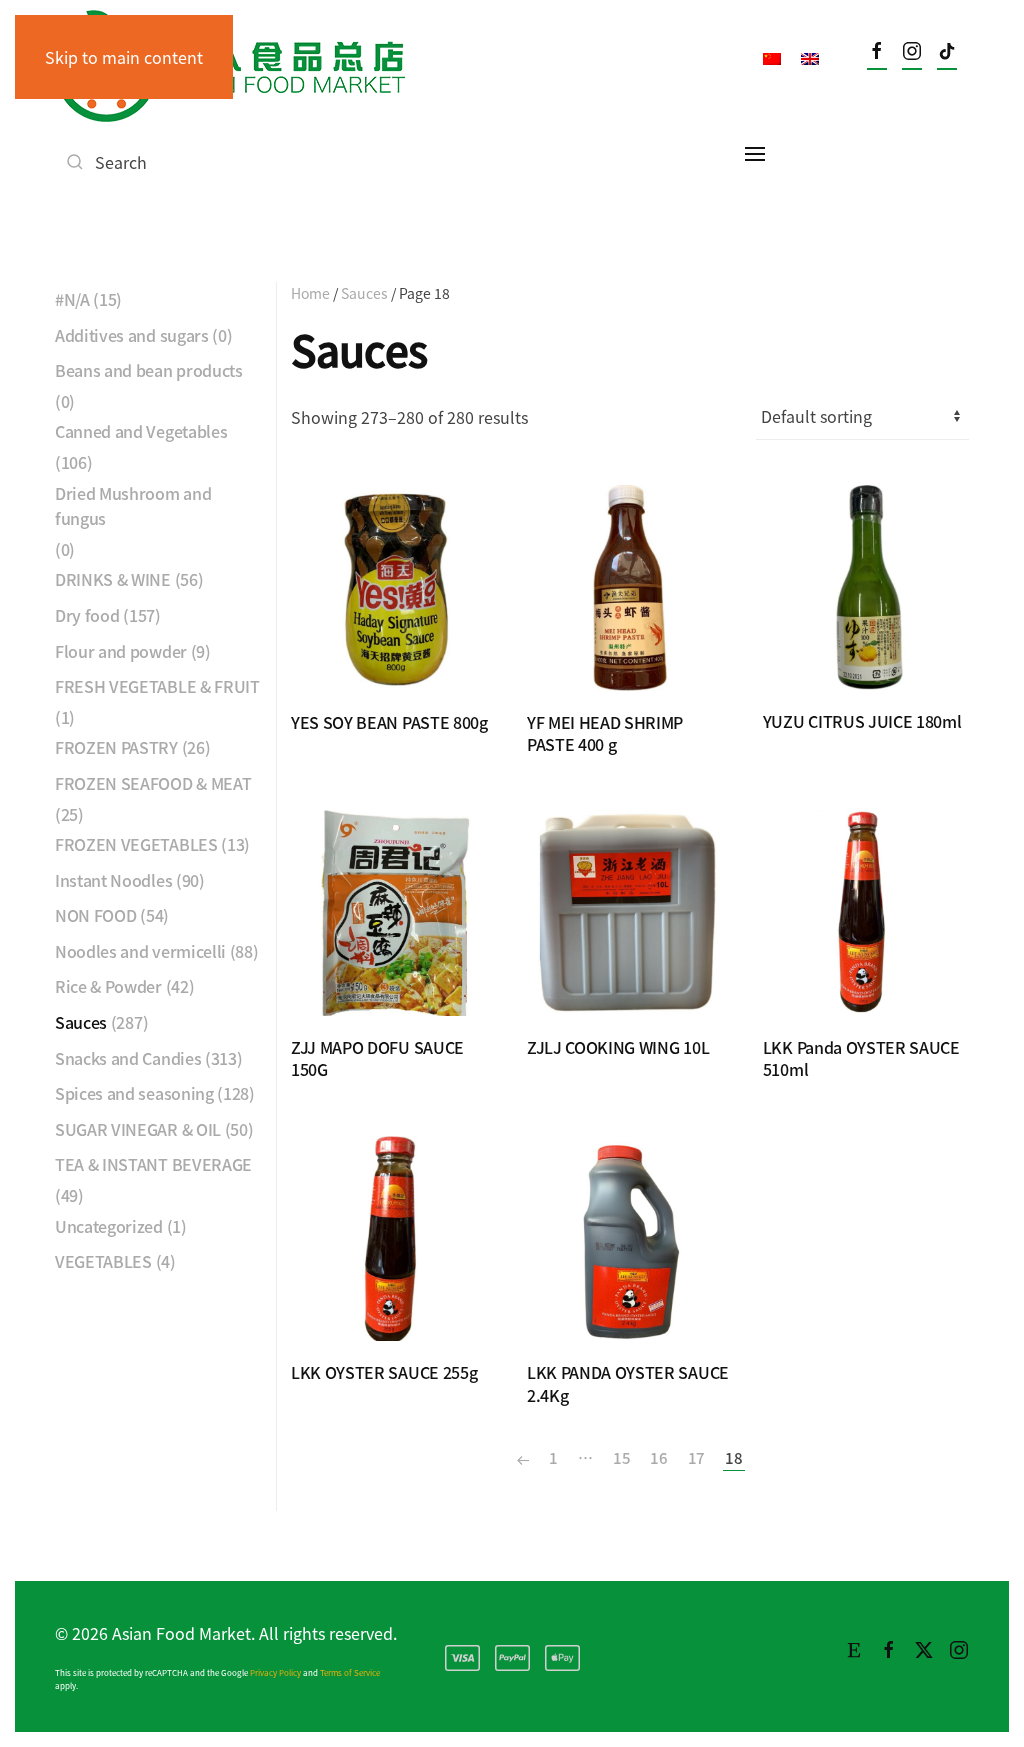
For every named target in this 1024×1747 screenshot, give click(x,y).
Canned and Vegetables (141, 431)
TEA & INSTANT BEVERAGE (153, 1164)
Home (310, 293)
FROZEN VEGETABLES (136, 844)
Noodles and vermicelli (140, 951)
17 (696, 1457)
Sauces (364, 293)
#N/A (72, 299)
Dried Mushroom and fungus (133, 506)
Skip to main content (124, 57)
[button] (755, 154)
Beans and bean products (149, 370)
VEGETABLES (103, 1261)
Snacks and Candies (128, 1058)
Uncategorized (109, 1226)
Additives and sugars (132, 335)
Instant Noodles (113, 880)
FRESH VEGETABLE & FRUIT (157, 686)
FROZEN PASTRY (116, 747)
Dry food (87, 615)
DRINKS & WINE (113, 579)
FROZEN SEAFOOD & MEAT (153, 783)
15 (621, 1457)
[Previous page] (523, 1458)
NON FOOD (95, 915)
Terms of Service (350, 1672)
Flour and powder (121, 651)
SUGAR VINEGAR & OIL (138, 1129)
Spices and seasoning (134, 1093)
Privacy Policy (275, 1672)
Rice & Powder (108, 986)
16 (658, 1457)
